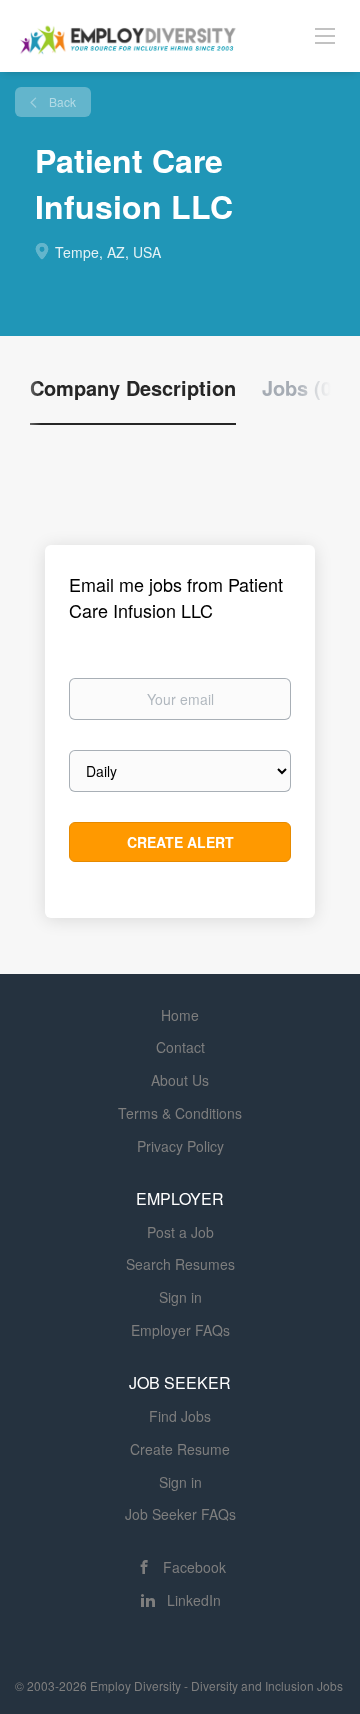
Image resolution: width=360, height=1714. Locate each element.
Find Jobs (180, 1416)
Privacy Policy (180, 1146)
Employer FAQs (180, 1330)
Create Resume (180, 1449)
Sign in (180, 1297)
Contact (180, 1047)
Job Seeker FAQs (180, 1514)
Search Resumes (180, 1264)
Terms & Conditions (180, 1113)
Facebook (194, 1567)
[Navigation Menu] (325, 35)
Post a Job (180, 1232)
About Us (180, 1080)
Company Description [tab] (133, 388)
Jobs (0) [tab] (300, 388)
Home (180, 1015)
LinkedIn (194, 1600)
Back (61, 101)
